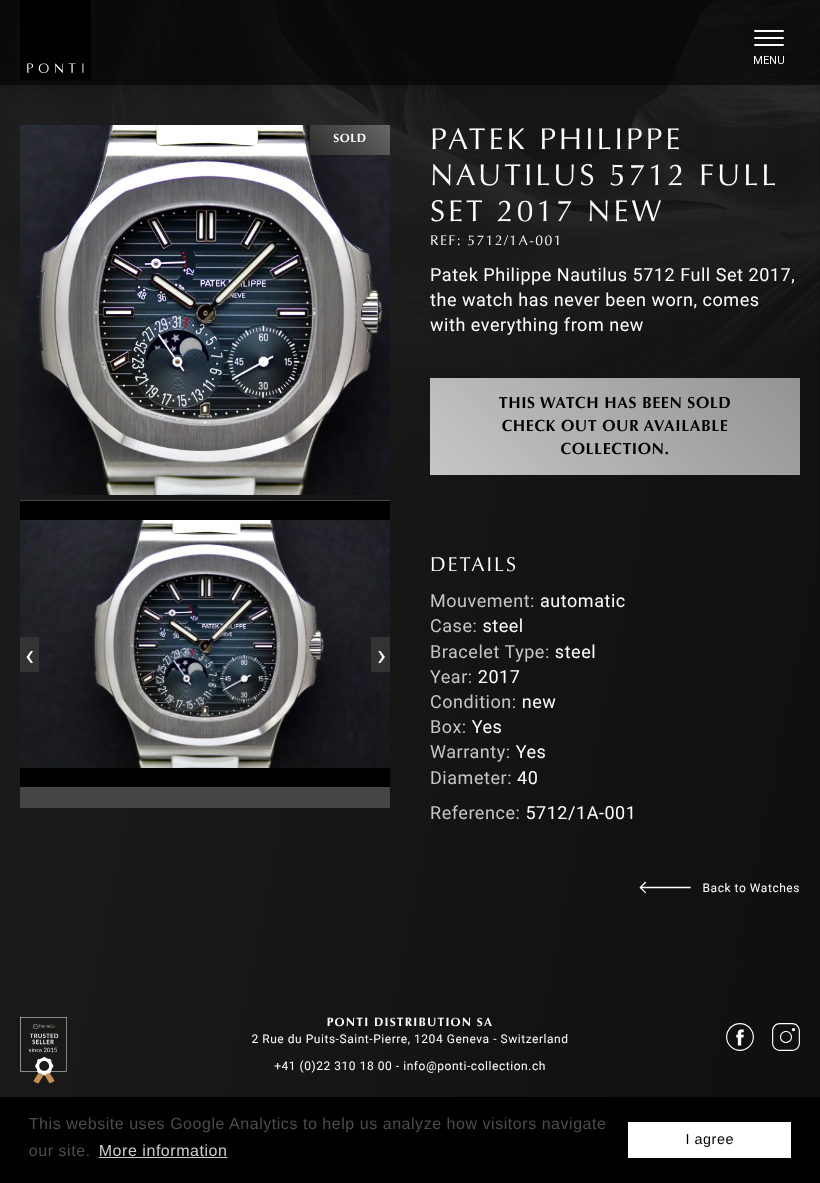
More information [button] (163, 1151)
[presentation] (29, 654)
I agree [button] (709, 1140)
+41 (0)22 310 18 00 (333, 1066)
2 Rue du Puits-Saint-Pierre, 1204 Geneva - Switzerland (409, 1039)
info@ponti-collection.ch (474, 1066)
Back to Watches (751, 888)
